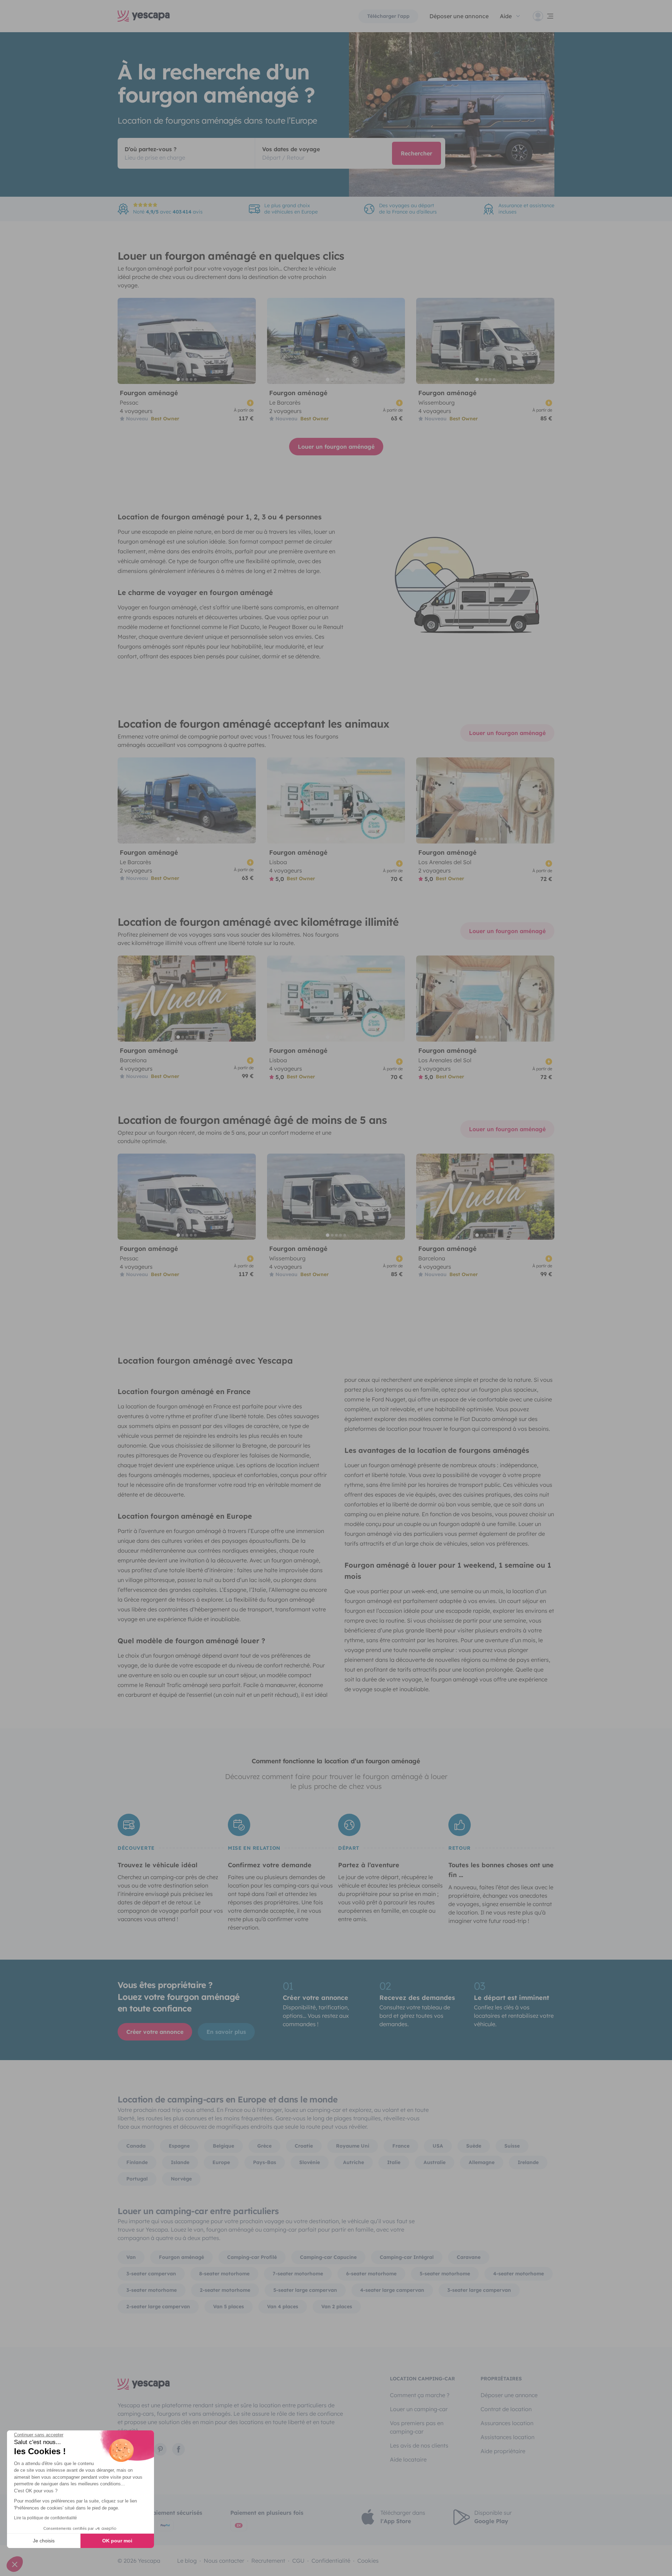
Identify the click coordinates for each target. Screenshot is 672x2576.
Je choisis (44, 2541)
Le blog (187, 2561)
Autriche (353, 2162)
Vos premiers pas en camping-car (417, 2427)
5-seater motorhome (445, 2274)
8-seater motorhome (224, 2274)
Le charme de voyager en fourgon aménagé (195, 592)
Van (131, 2257)
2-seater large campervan (158, 2306)
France (401, 2146)
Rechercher (416, 153)
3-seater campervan (151, 2274)
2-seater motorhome (225, 2290)
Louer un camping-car (419, 2409)
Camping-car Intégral (407, 2257)
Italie (394, 2162)
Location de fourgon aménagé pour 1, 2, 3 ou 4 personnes (220, 517)
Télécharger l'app (388, 16)
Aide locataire (408, 2459)
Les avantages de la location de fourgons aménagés (437, 1450)
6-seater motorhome (371, 2274)
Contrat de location (506, 2409)
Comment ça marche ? (420, 2395)
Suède (474, 2146)
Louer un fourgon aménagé (336, 447)
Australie (435, 2162)
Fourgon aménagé (181, 2257)
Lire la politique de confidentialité (45, 2518)
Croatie (304, 2146)
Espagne (179, 2146)
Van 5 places (229, 2306)
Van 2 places (337, 2306)
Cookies (368, 2561)
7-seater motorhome (298, 2274)
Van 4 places (283, 2306)
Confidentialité (331, 2561)
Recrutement (268, 2561)
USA (438, 2146)
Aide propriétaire (503, 2451)
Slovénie (310, 2162)
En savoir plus (226, 2032)
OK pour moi (117, 2541)
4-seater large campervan (392, 2290)
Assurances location (507, 2423)
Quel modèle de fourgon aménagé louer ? (191, 1641)
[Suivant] (247, 341)
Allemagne (482, 2162)
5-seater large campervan (305, 2290)
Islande (180, 2162)
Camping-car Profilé (252, 2257)
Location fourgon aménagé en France (184, 1391)
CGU (298, 2561)
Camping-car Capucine (328, 2257)
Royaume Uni (353, 2146)
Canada (136, 2146)
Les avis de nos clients (419, 2445)
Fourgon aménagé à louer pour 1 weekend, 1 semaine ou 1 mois (448, 1571)
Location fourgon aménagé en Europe (185, 1516)
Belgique (223, 2146)
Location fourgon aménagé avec (205, 1360)
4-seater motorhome (519, 2274)
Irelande (528, 2162)
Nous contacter (224, 2561)
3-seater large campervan (479, 2290)
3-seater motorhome (152, 2290)
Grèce (264, 2146)
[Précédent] (126, 341)
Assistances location (507, 2437)
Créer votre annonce (155, 2032)
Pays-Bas (265, 2162)
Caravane (469, 2257)
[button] (15, 2564)
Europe (221, 2162)
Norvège (181, 2179)
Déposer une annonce (459, 16)
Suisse (512, 2146)
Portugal (137, 2179)
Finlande (137, 2162)
